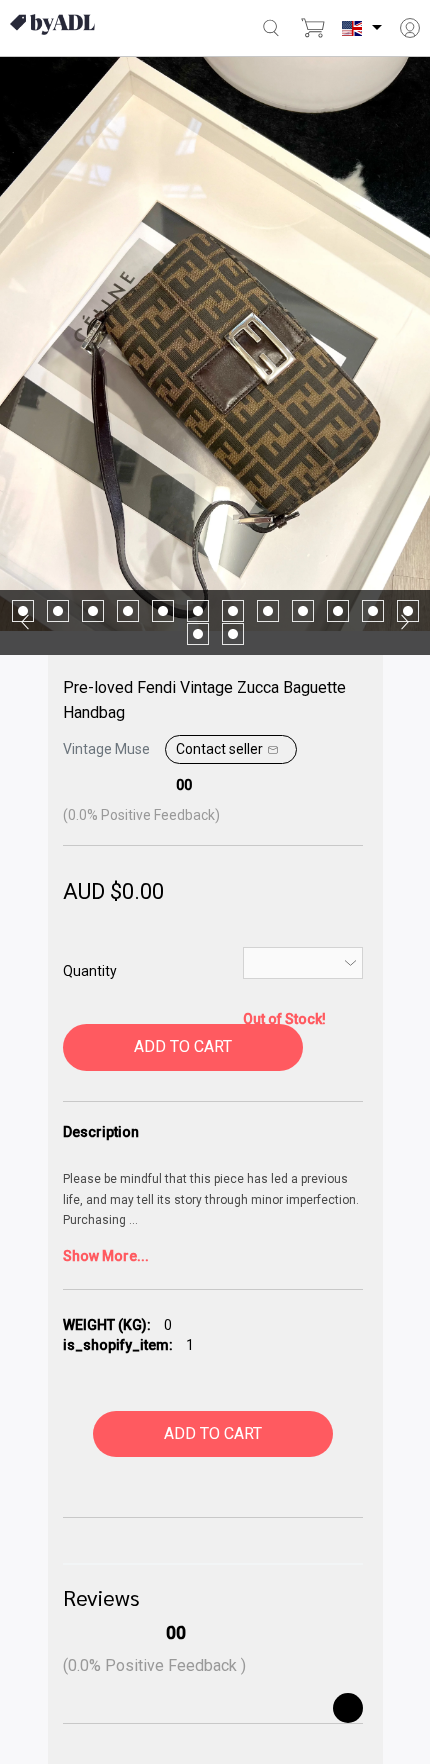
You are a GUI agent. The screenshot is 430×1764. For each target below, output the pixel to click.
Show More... (106, 1256)
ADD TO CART (183, 1046)
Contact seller (219, 749)
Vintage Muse (108, 749)
